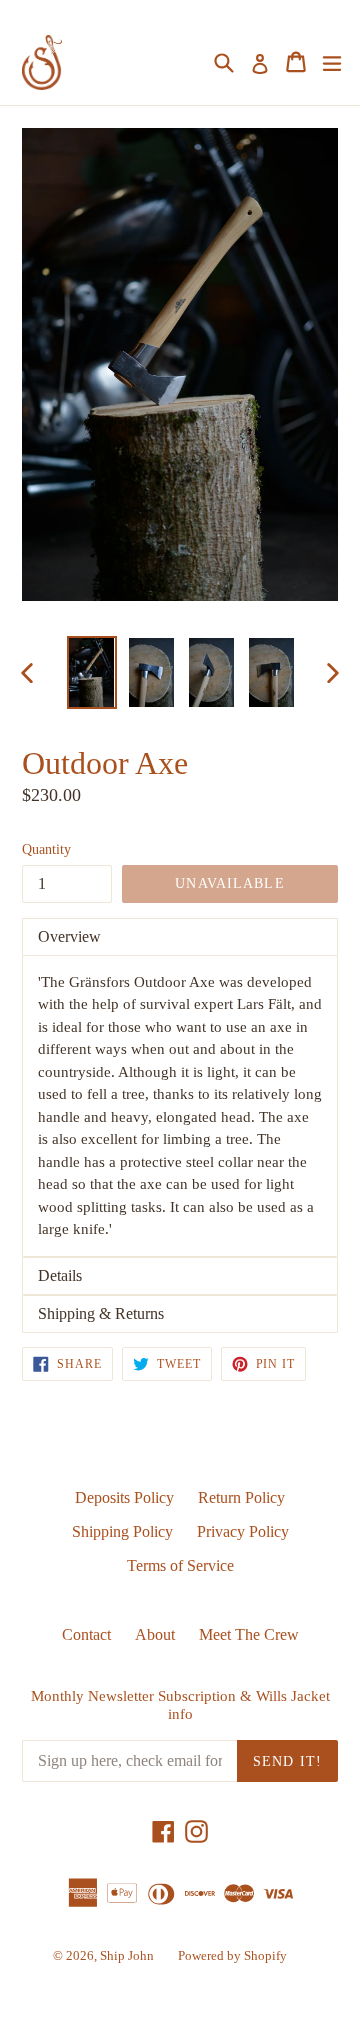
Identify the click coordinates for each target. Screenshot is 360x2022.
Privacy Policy (243, 1531)
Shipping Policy (122, 1531)
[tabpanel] (180, 1106)
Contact (86, 1634)
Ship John (127, 1955)
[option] (92, 672)
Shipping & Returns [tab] (101, 1313)
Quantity (46, 849)
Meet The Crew (249, 1634)
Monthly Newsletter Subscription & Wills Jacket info (180, 1705)
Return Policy (241, 1497)
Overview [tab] (69, 936)
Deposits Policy (124, 1497)
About (155, 1634)
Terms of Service (180, 1565)
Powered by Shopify (232, 1955)
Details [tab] (60, 1275)
